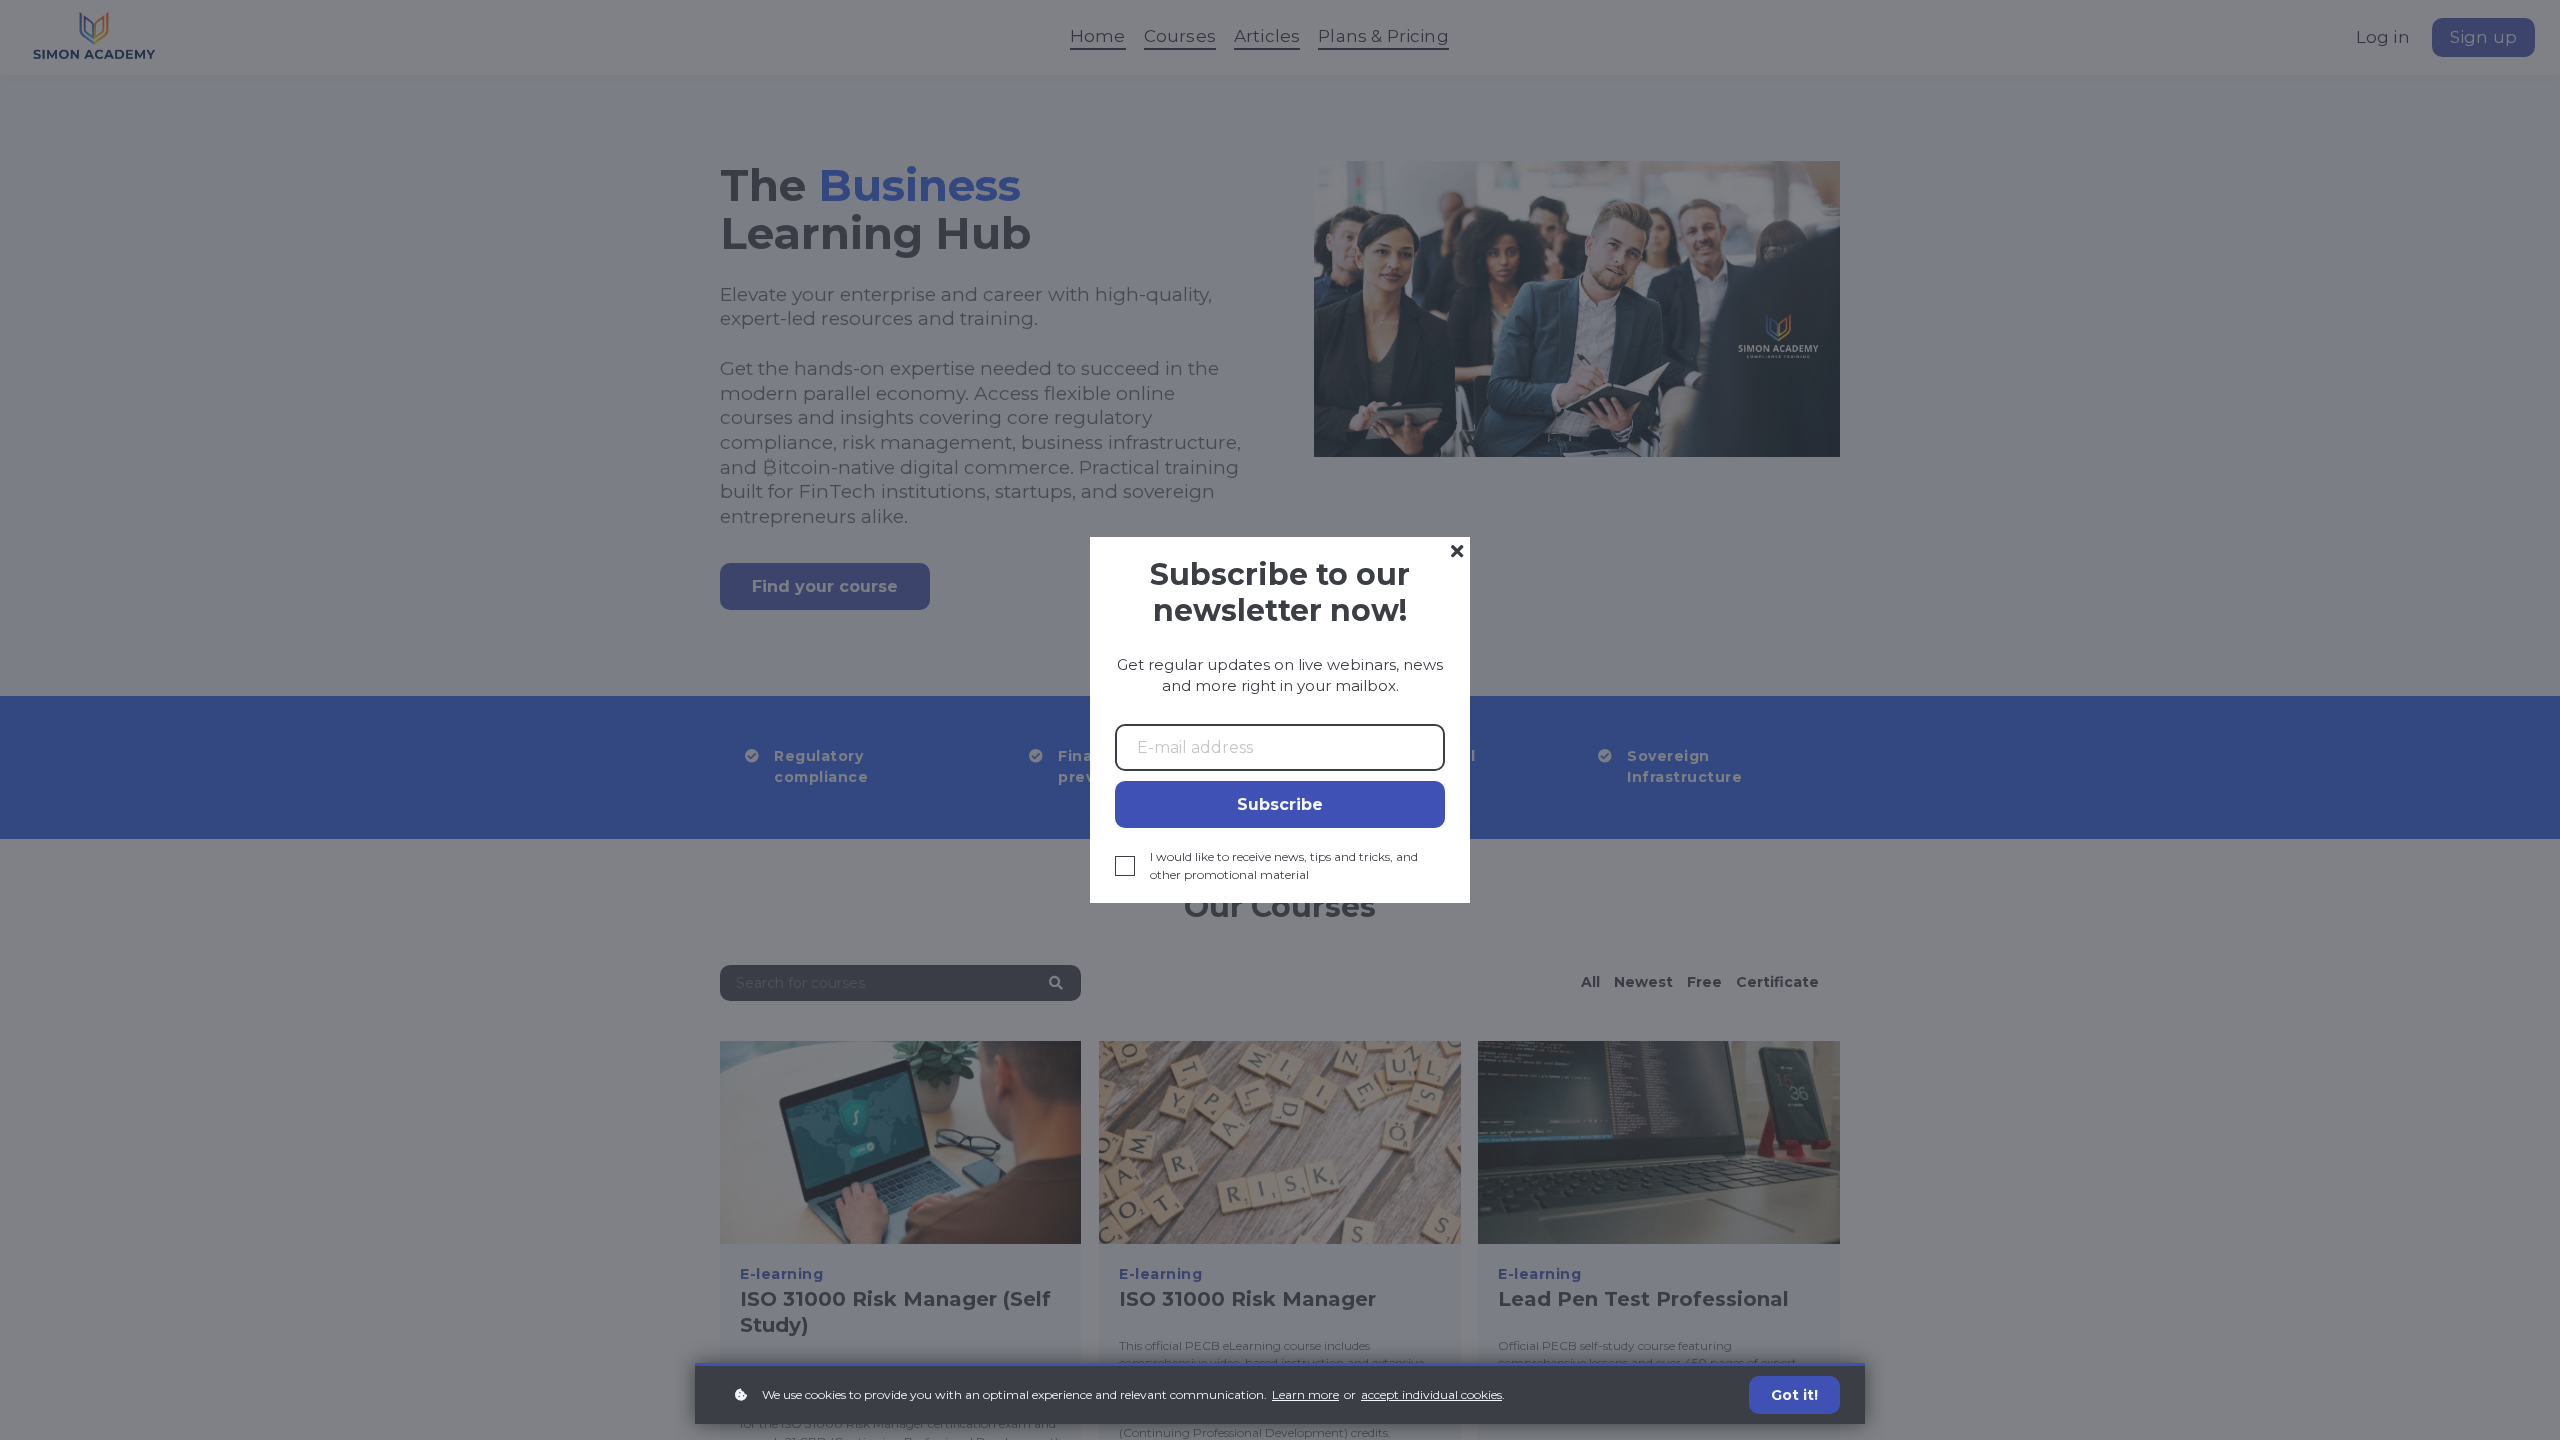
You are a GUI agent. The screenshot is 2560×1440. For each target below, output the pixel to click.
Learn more (1305, 1394)
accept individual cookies (1431, 1394)
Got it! (1794, 1395)
